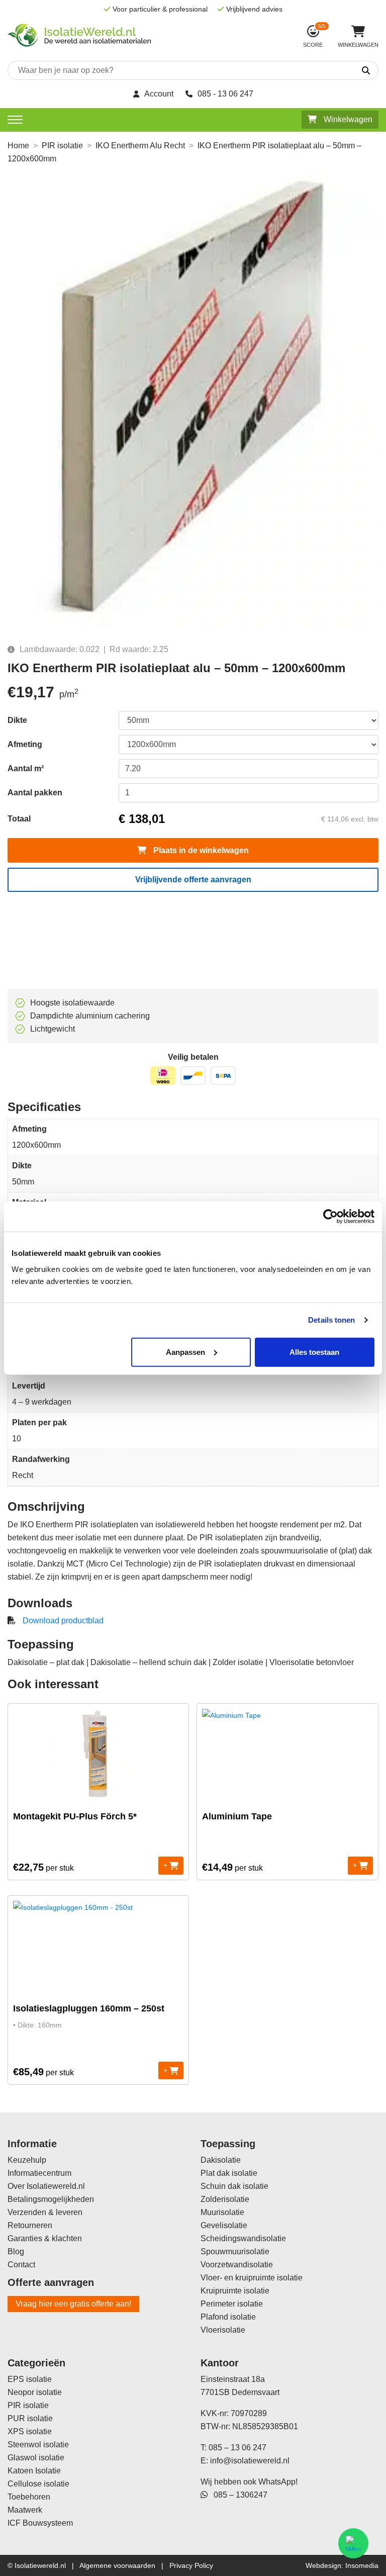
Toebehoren (29, 2497)
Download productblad (63, 1621)
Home (18, 146)
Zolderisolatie (225, 2199)
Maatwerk (25, 2510)
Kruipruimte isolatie (235, 2291)
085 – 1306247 (237, 2495)
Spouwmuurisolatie (235, 2251)
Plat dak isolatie (229, 2173)
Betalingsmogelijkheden (51, 2199)
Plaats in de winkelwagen (200, 850)
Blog (16, 2251)
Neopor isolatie (35, 2392)
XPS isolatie (30, 2431)
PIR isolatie (62, 146)
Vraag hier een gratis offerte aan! (73, 2304)
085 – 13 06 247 (237, 2448)
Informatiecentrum (39, 2173)
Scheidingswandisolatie (243, 2238)
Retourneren (30, 2225)
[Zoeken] (337, 71)
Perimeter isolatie (232, 2304)
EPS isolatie (30, 2379)
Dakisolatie (221, 2160)
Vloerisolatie (223, 2330)
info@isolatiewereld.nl (250, 2461)
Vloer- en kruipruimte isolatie (252, 2278)
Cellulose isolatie (38, 2484)
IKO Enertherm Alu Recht (140, 146)
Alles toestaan (314, 1352)
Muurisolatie (222, 2212)
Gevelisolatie (224, 2225)
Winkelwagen (347, 119)
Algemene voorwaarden (117, 2565)
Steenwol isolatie (38, 2445)
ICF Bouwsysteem (40, 2523)
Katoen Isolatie (34, 2471)
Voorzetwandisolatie (237, 2265)
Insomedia (362, 2565)
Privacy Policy (191, 2565)
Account (159, 94)
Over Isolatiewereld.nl (46, 2186)
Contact (21, 2265)
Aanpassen (185, 1352)
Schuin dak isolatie (234, 2186)
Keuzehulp (27, 2160)
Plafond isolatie (228, 2317)
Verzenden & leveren (45, 2212)
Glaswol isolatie (36, 2458)
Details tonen (331, 1320)
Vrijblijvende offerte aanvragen (193, 880)
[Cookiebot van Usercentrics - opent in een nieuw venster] (330, 1217)
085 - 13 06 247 (225, 94)
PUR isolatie (30, 2418)
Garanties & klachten (45, 2238)
